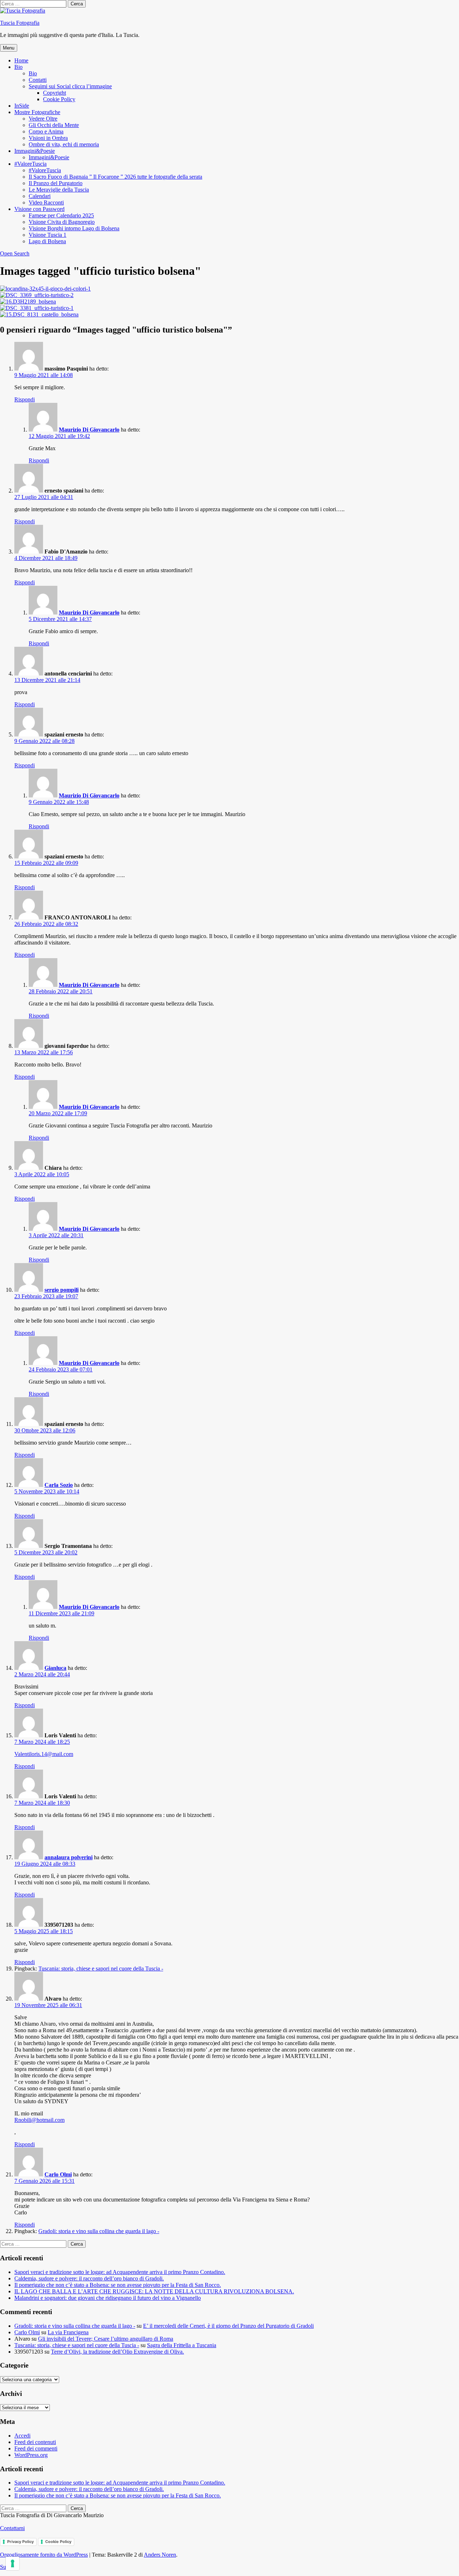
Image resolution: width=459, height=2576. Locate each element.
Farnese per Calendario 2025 (61, 215)
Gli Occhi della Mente (54, 125)
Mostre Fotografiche (37, 112)
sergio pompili (61, 1290)
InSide (22, 106)
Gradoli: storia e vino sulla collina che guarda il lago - (99, 2231)
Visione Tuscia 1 (48, 235)
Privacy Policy (20, 2542)
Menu (9, 48)
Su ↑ (5, 2567)
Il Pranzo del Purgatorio (56, 183)
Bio (18, 67)
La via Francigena (68, 2332)
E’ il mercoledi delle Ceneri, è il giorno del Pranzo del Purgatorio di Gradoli (228, 2326)
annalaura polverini (68, 1857)
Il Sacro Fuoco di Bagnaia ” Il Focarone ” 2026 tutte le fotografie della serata (115, 177)
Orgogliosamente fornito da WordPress (44, 2555)
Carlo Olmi (58, 2174)
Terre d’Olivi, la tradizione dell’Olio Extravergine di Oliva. (117, 2352)
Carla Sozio (59, 1485)
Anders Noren (160, 2555)
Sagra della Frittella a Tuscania (182, 2345)
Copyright (55, 93)
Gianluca (55, 1668)
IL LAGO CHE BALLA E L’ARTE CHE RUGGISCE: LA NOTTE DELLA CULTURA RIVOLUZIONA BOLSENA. (154, 2291)
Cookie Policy (59, 99)
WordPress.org (31, 2455)
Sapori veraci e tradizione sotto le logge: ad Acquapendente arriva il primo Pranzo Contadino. (120, 2272)
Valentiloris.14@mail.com (44, 1754)
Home (21, 60)
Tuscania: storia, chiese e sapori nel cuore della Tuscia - (101, 1969)
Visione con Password (39, 209)
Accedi (22, 2436)
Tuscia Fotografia (20, 23)
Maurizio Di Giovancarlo (89, 430)
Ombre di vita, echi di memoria (64, 144)
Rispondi (25, 399)
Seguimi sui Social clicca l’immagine (70, 86)
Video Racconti (46, 202)
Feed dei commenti (36, 2448)
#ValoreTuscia (30, 164)
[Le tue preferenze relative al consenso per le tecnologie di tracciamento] (13, 2563)
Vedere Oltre (43, 119)
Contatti (38, 80)
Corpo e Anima (46, 131)
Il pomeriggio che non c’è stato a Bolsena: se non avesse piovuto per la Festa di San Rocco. (118, 2285)
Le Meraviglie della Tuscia (59, 190)
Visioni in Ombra (48, 138)
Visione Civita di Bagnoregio (62, 222)
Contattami (12, 2528)
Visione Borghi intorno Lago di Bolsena (74, 228)
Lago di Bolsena (47, 241)
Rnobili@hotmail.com (39, 2120)
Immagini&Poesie (35, 151)
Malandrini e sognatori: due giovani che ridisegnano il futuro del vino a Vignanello (108, 2298)
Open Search (15, 253)
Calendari (40, 196)
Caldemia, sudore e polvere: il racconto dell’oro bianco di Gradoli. (89, 2278)
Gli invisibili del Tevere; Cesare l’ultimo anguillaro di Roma (106, 2339)
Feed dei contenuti (35, 2442)
